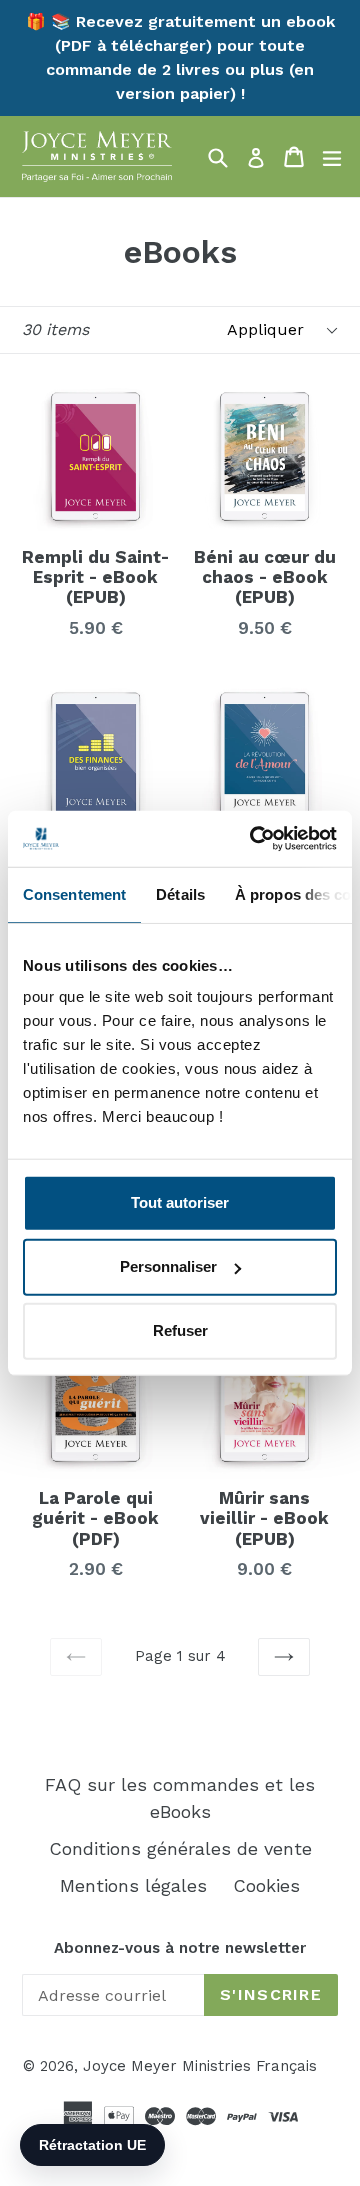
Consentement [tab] (74, 893)
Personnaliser (168, 1266)
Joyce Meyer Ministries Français (200, 2066)
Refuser (180, 1330)
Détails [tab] (180, 893)
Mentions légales (133, 1885)
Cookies (266, 1885)
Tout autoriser (180, 1202)
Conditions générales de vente (180, 1848)
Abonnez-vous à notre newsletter (180, 1948)
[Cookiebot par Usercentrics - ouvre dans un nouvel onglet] (254, 839)
